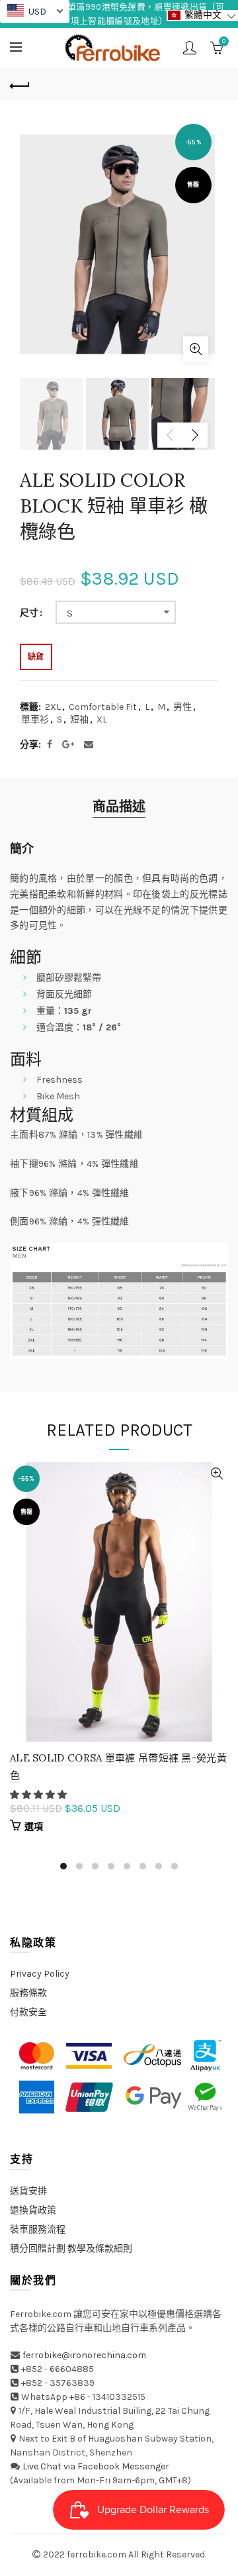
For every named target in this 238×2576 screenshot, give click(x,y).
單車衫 (35, 719)
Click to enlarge (196, 349)
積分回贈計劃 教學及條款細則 (71, 2249)
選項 (34, 1827)
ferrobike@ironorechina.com (84, 2355)
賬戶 (190, 48)
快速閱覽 (217, 1474)
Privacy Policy (40, 1974)
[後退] (20, 84)
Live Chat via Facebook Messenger (96, 2466)
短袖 (79, 719)
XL (102, 719)
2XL (53, 707)
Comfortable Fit (103, 707)
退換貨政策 (33, 2210)
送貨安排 (28, 2191)
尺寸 (29, 613)
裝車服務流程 (38, 2229)
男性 (182, 707)
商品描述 (119, 807)
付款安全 (28, 2012)
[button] (39, 1795)
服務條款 (28, 1993)
